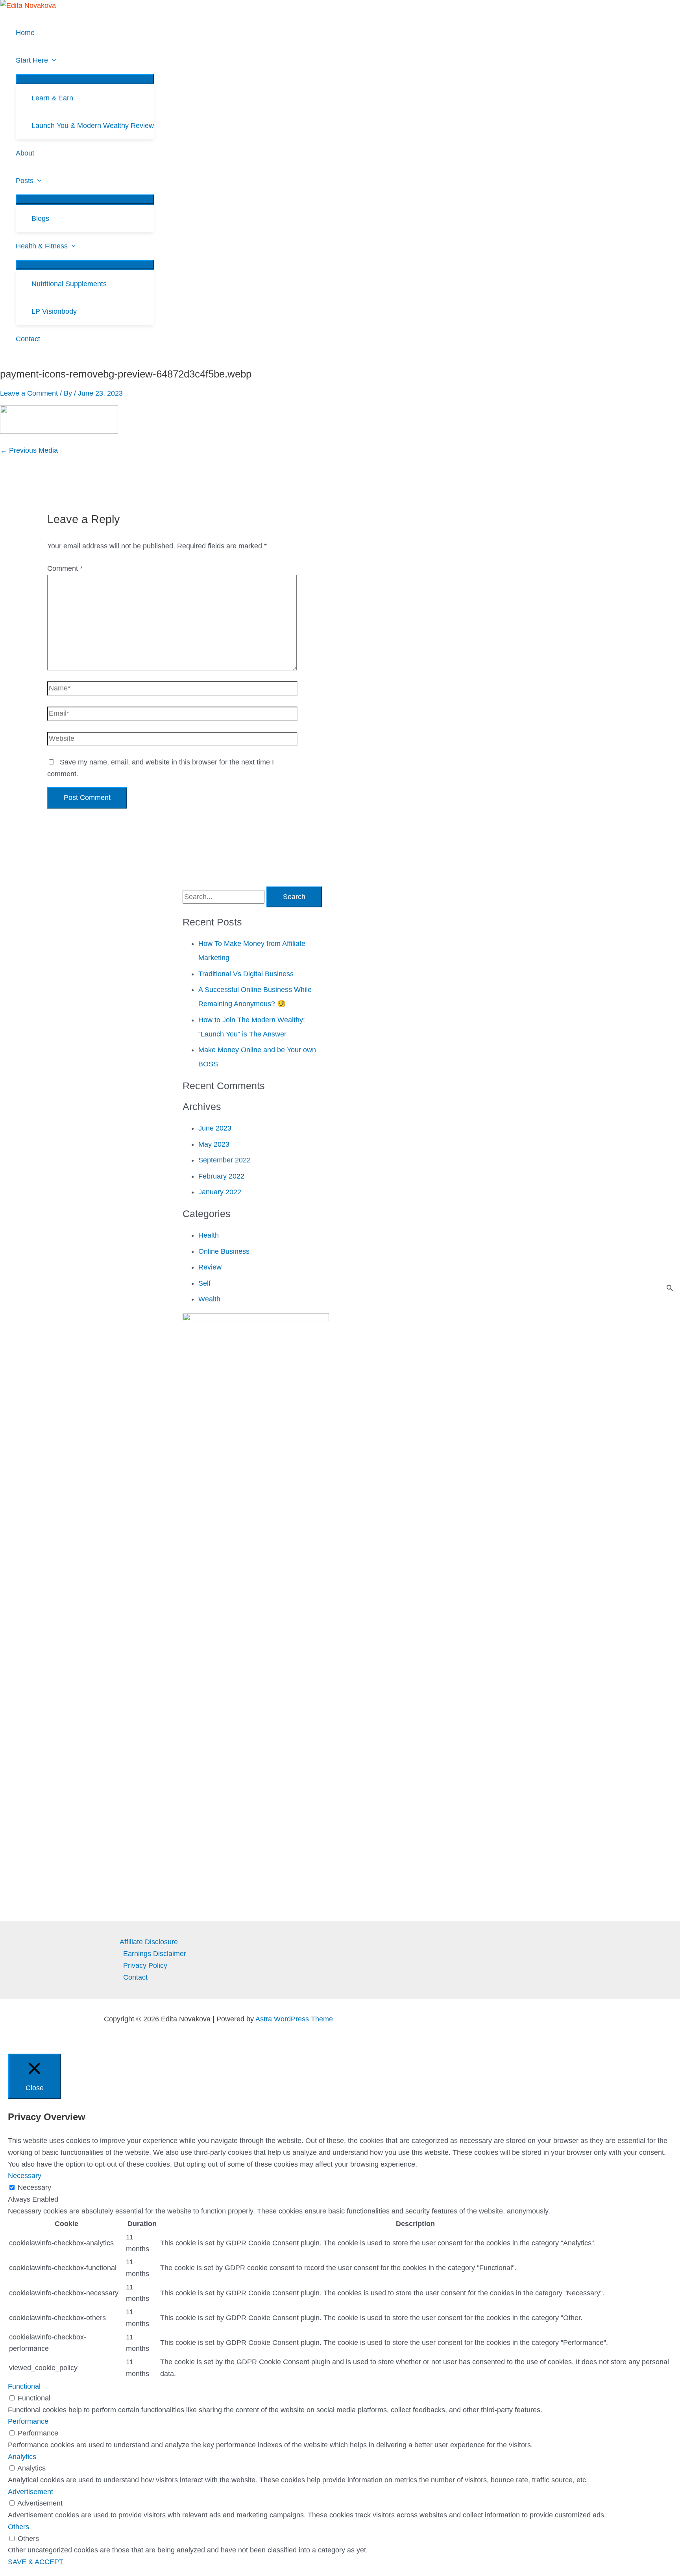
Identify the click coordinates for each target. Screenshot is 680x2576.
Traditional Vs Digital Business (246, 974)
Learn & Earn (52, 98)
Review (210, 1267)
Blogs (40, 218)
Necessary (34, 2187)
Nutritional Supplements (69, 284)
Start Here (32, 60)
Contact (28, 339)
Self (204, 1283)
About (25, 153)
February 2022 (221, 1176)
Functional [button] (24, 2386)
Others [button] (18, 2527)
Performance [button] (28, 2421)
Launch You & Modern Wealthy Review (93, 126)
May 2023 (214, 1144)
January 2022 (220, 1192)
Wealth (209, 1299)
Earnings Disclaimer (155, 1954)
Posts (25, 181)
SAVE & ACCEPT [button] (36, 2562)
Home (25, 33)
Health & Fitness (42, 246)
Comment (65, 568)
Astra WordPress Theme (294, 2019)
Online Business (224, 1251)
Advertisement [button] (30, 2492)
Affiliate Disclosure (149, 1942)
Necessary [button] (25, 2176)
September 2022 (225, 1160)
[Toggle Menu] (85, 79)
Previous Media (29, 450)
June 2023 (215, 1128)
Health (209, 1235)
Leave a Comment (29, 393)
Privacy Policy (145, 1965)
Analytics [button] (22, 2457)
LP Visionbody (54, 311)
